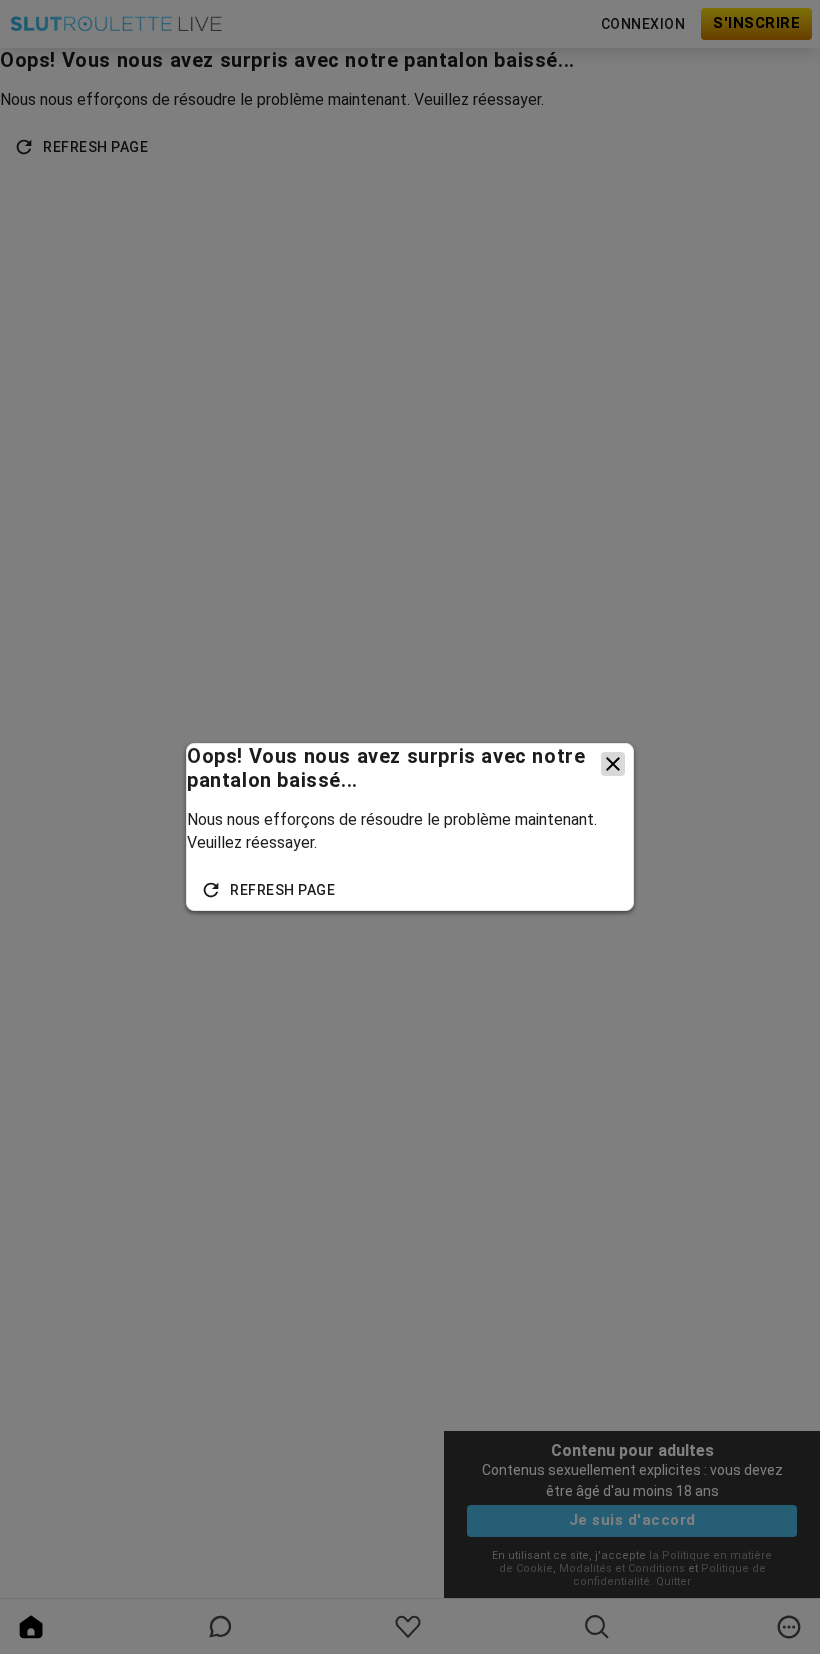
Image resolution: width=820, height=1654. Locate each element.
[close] (613, 764)
